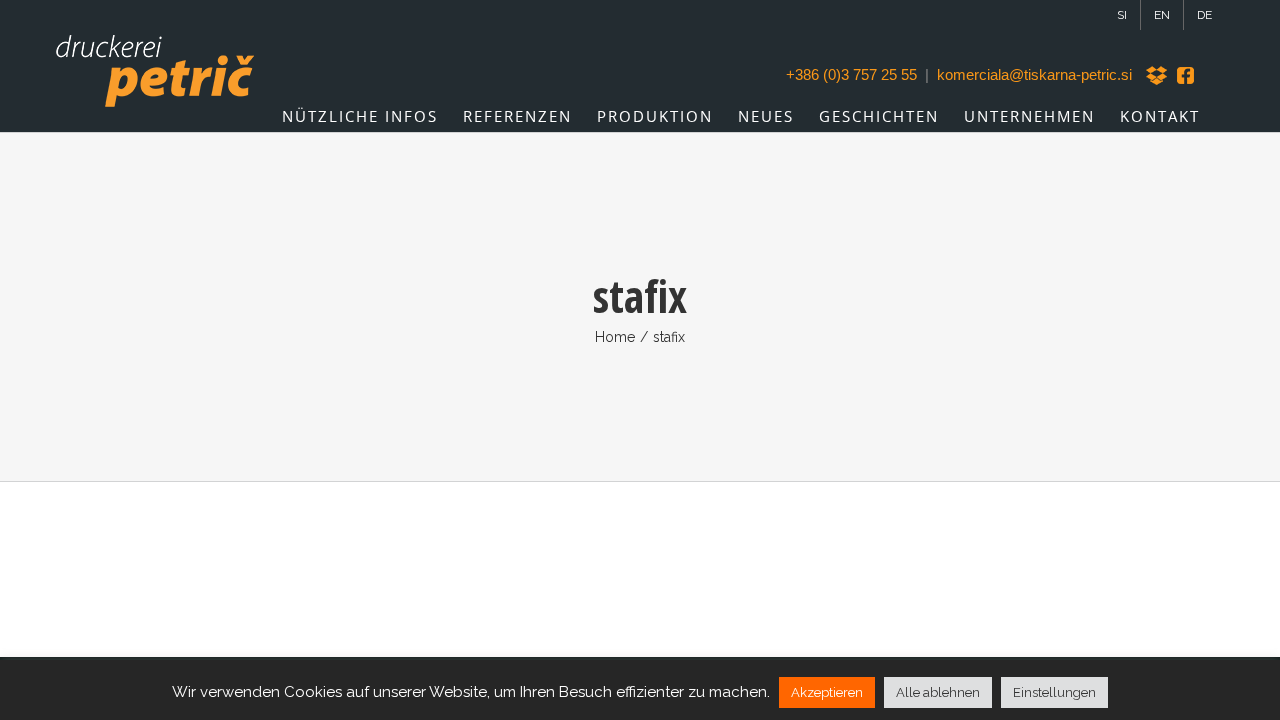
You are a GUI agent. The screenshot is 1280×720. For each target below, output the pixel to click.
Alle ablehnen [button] (938, 692)
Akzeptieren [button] (827, 692)
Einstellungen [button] (1054, 692)
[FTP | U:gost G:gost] (1159, 75)
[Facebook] (1187, 75)
